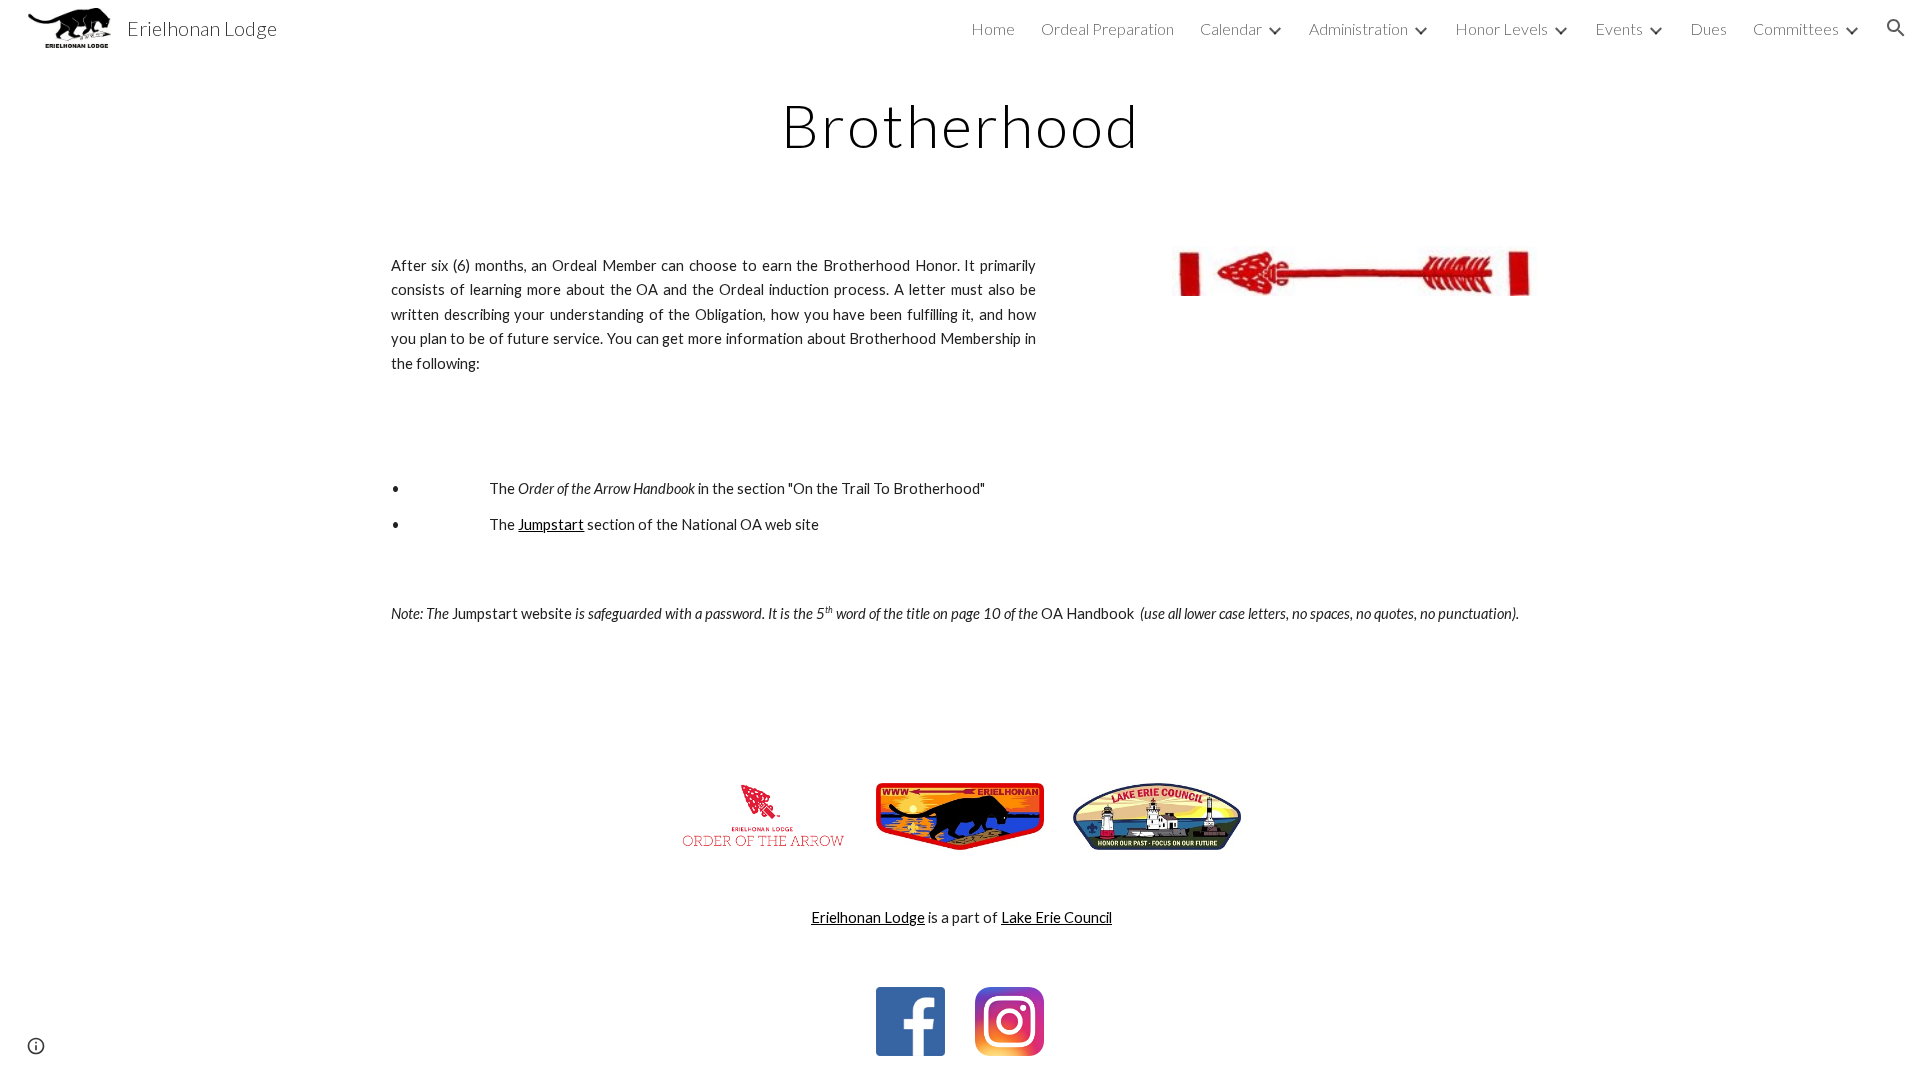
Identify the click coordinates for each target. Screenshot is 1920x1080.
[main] (960, 125)
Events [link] (1619, 28)
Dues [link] (1708, 28)
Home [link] (993, 28)
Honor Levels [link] (1501, 28)
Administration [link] (1358, 28)
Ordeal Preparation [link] (1107, 28)
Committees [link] (1796, 28)
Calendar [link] (1231, 28)
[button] (1896, 28)
